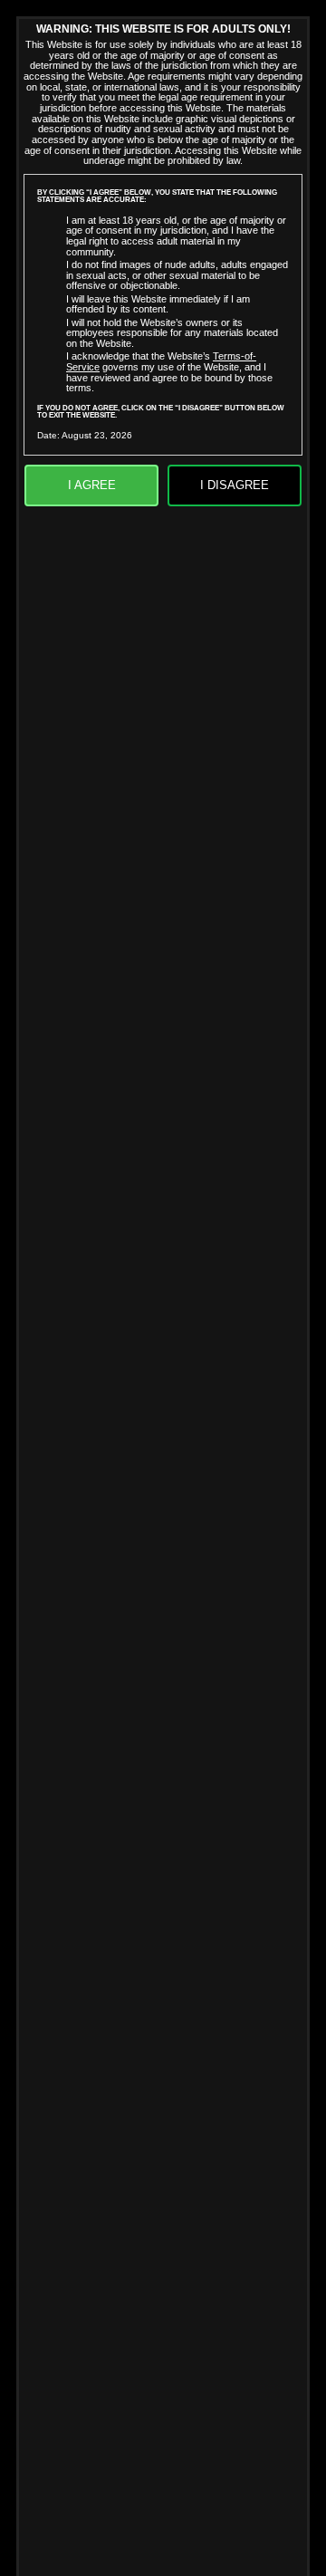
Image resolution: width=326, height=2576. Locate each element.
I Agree (92, 485)
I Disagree (235, 485)
